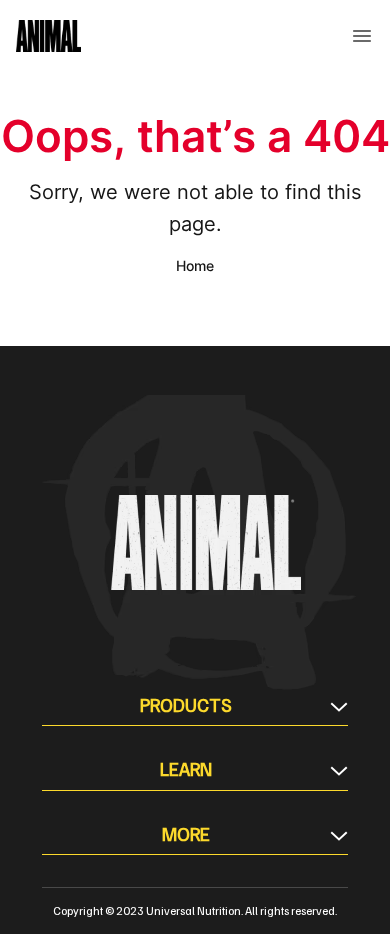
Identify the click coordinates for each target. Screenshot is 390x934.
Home (195, 265)
